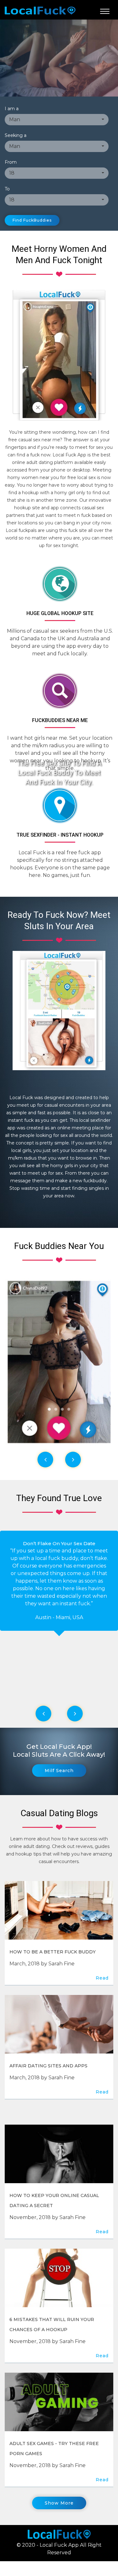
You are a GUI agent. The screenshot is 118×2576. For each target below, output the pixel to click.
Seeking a (16, 135)
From (11, 162)
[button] (57, 120)
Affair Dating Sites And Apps (48, 2066)
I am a (12, 109)
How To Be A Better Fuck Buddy (53, 1952)
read (102, 1978)
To (7, 189)
